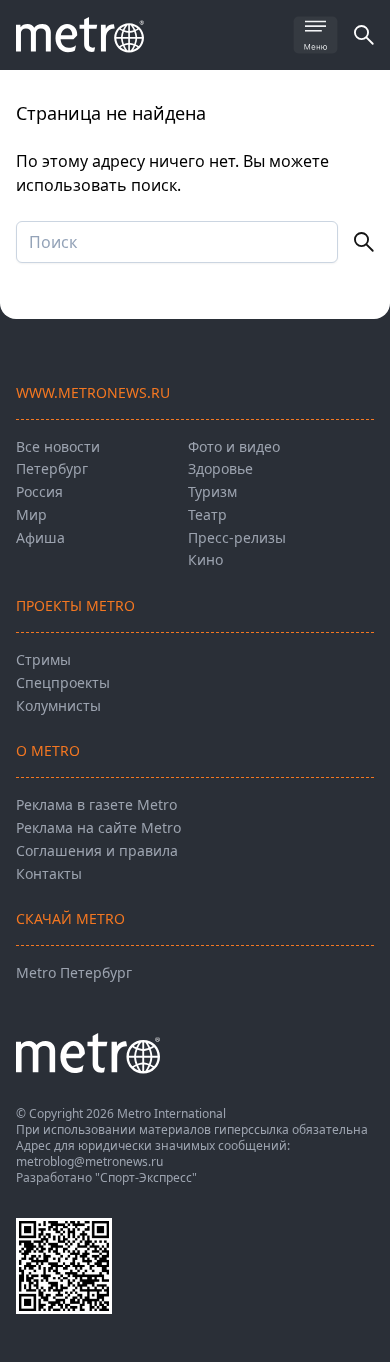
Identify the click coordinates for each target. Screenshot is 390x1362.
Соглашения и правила (97, 850)
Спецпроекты (63, 682)
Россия (39, 491)
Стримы (43, 659)
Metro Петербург (74, 972)
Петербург (52, 468)
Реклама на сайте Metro (98, 827)
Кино (205, 559)
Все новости (58, 446)
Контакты (49, 873)
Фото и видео (234, 446)
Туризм (212, 491)
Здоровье (220, 468)
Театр (207, 514)
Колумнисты (58, 705)
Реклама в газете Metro (96, 804)
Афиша (40, 537)
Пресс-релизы (237, 537)
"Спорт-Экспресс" (146, 1177)
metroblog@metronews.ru (89, 1161)
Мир (31, 514)
